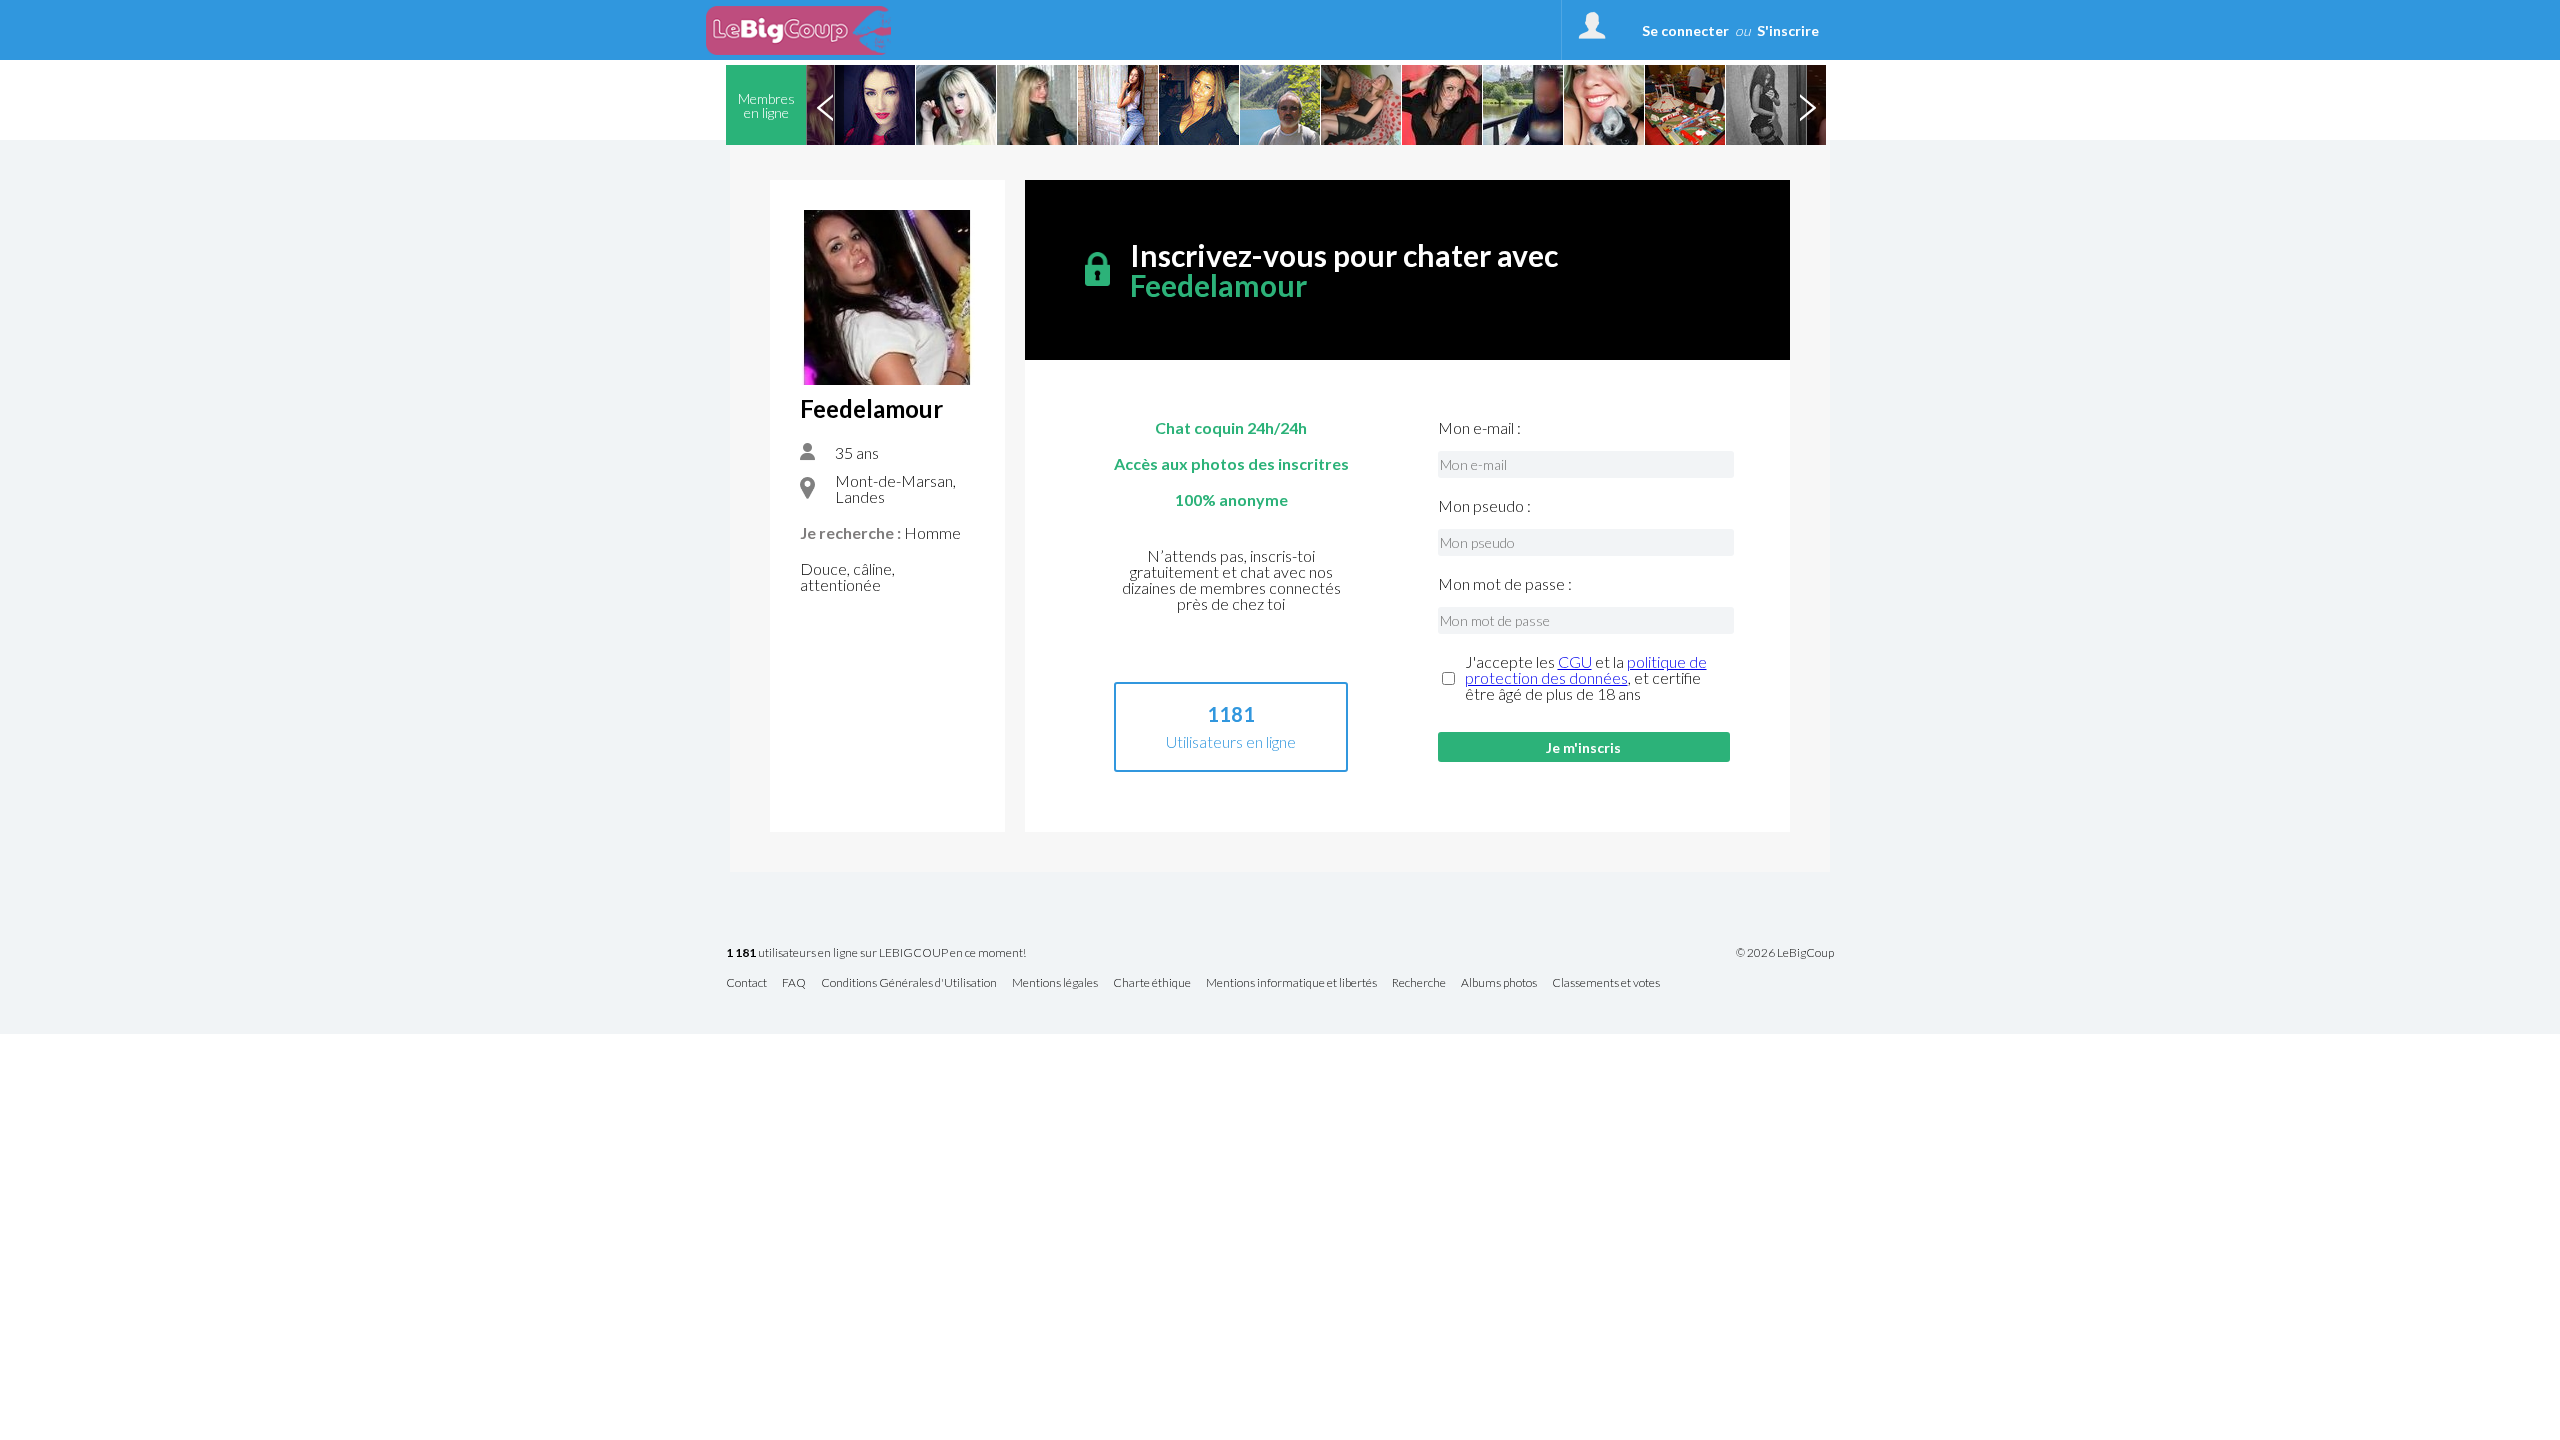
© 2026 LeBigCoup (1785, 953)
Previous (825, 105)
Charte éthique (1152, 983)
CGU (1575, 661)
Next (1807, 105)
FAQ (794, 983)
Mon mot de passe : (1505, 584)
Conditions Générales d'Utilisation (909, 983)
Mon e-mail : (1479, 428)
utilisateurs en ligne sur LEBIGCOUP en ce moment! (876, 953)
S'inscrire (1788, 30)
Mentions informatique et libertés (1291, 983)
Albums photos (1499, 983)
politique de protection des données (1586, 669)
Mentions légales (1055, 983)
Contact (746, 983)
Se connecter (1685, 30)
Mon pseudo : (1484, 506)
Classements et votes (1606, 983)
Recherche (1419, 983)
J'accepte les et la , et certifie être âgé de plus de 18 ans (1586, 678)
